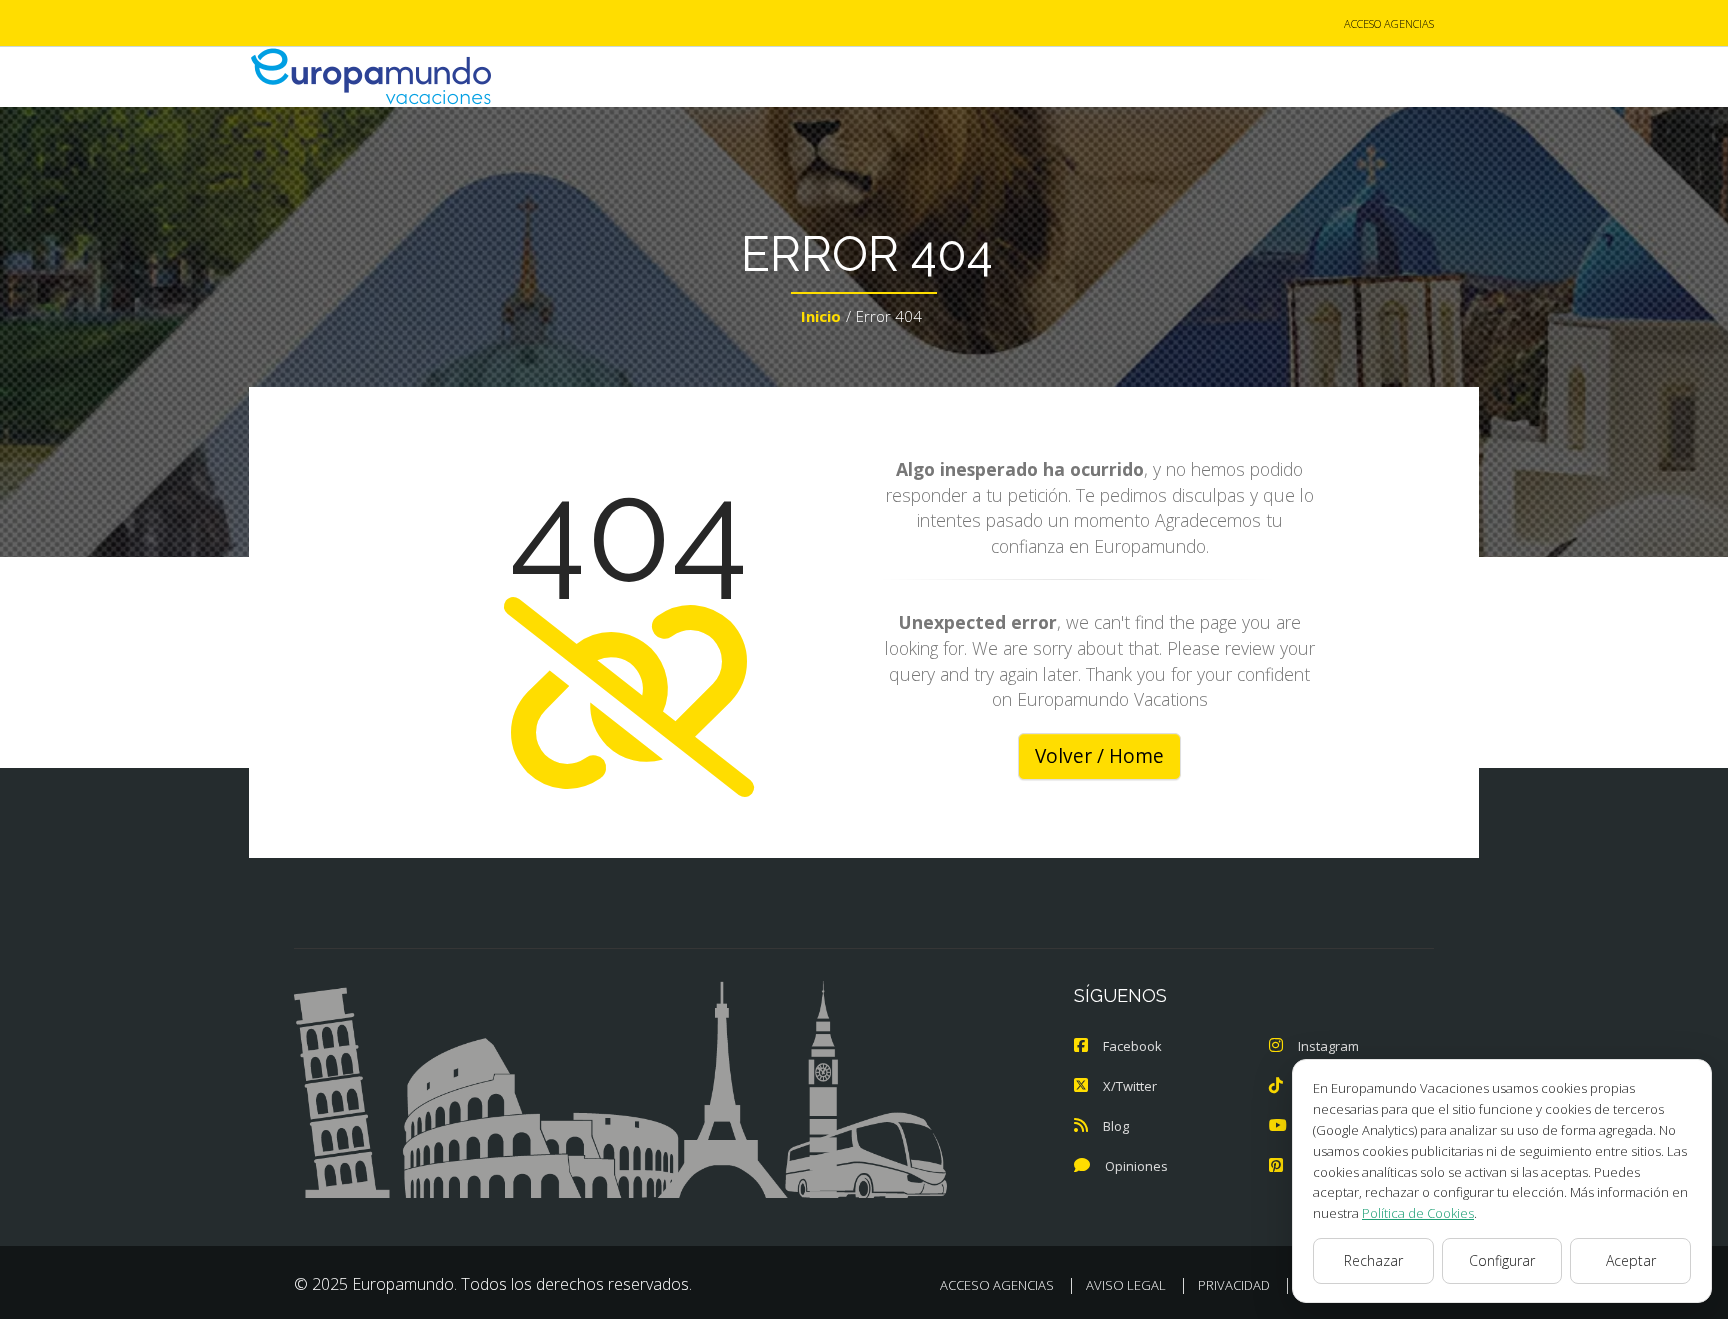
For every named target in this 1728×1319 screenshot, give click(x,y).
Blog (1116, 1126)
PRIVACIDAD (1234, 1285)
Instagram (1328, 1046)
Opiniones (1136, 1166)
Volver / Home (1099, 756)
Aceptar (1631, 1260)
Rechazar (1373, 1260)
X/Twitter (1130, 1086)
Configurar (1502, 1260)
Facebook (1132, 1046)
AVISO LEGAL (1126, 1285)
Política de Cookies (1418, 1213)
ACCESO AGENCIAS (1389, 23)
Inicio (821, 316)
